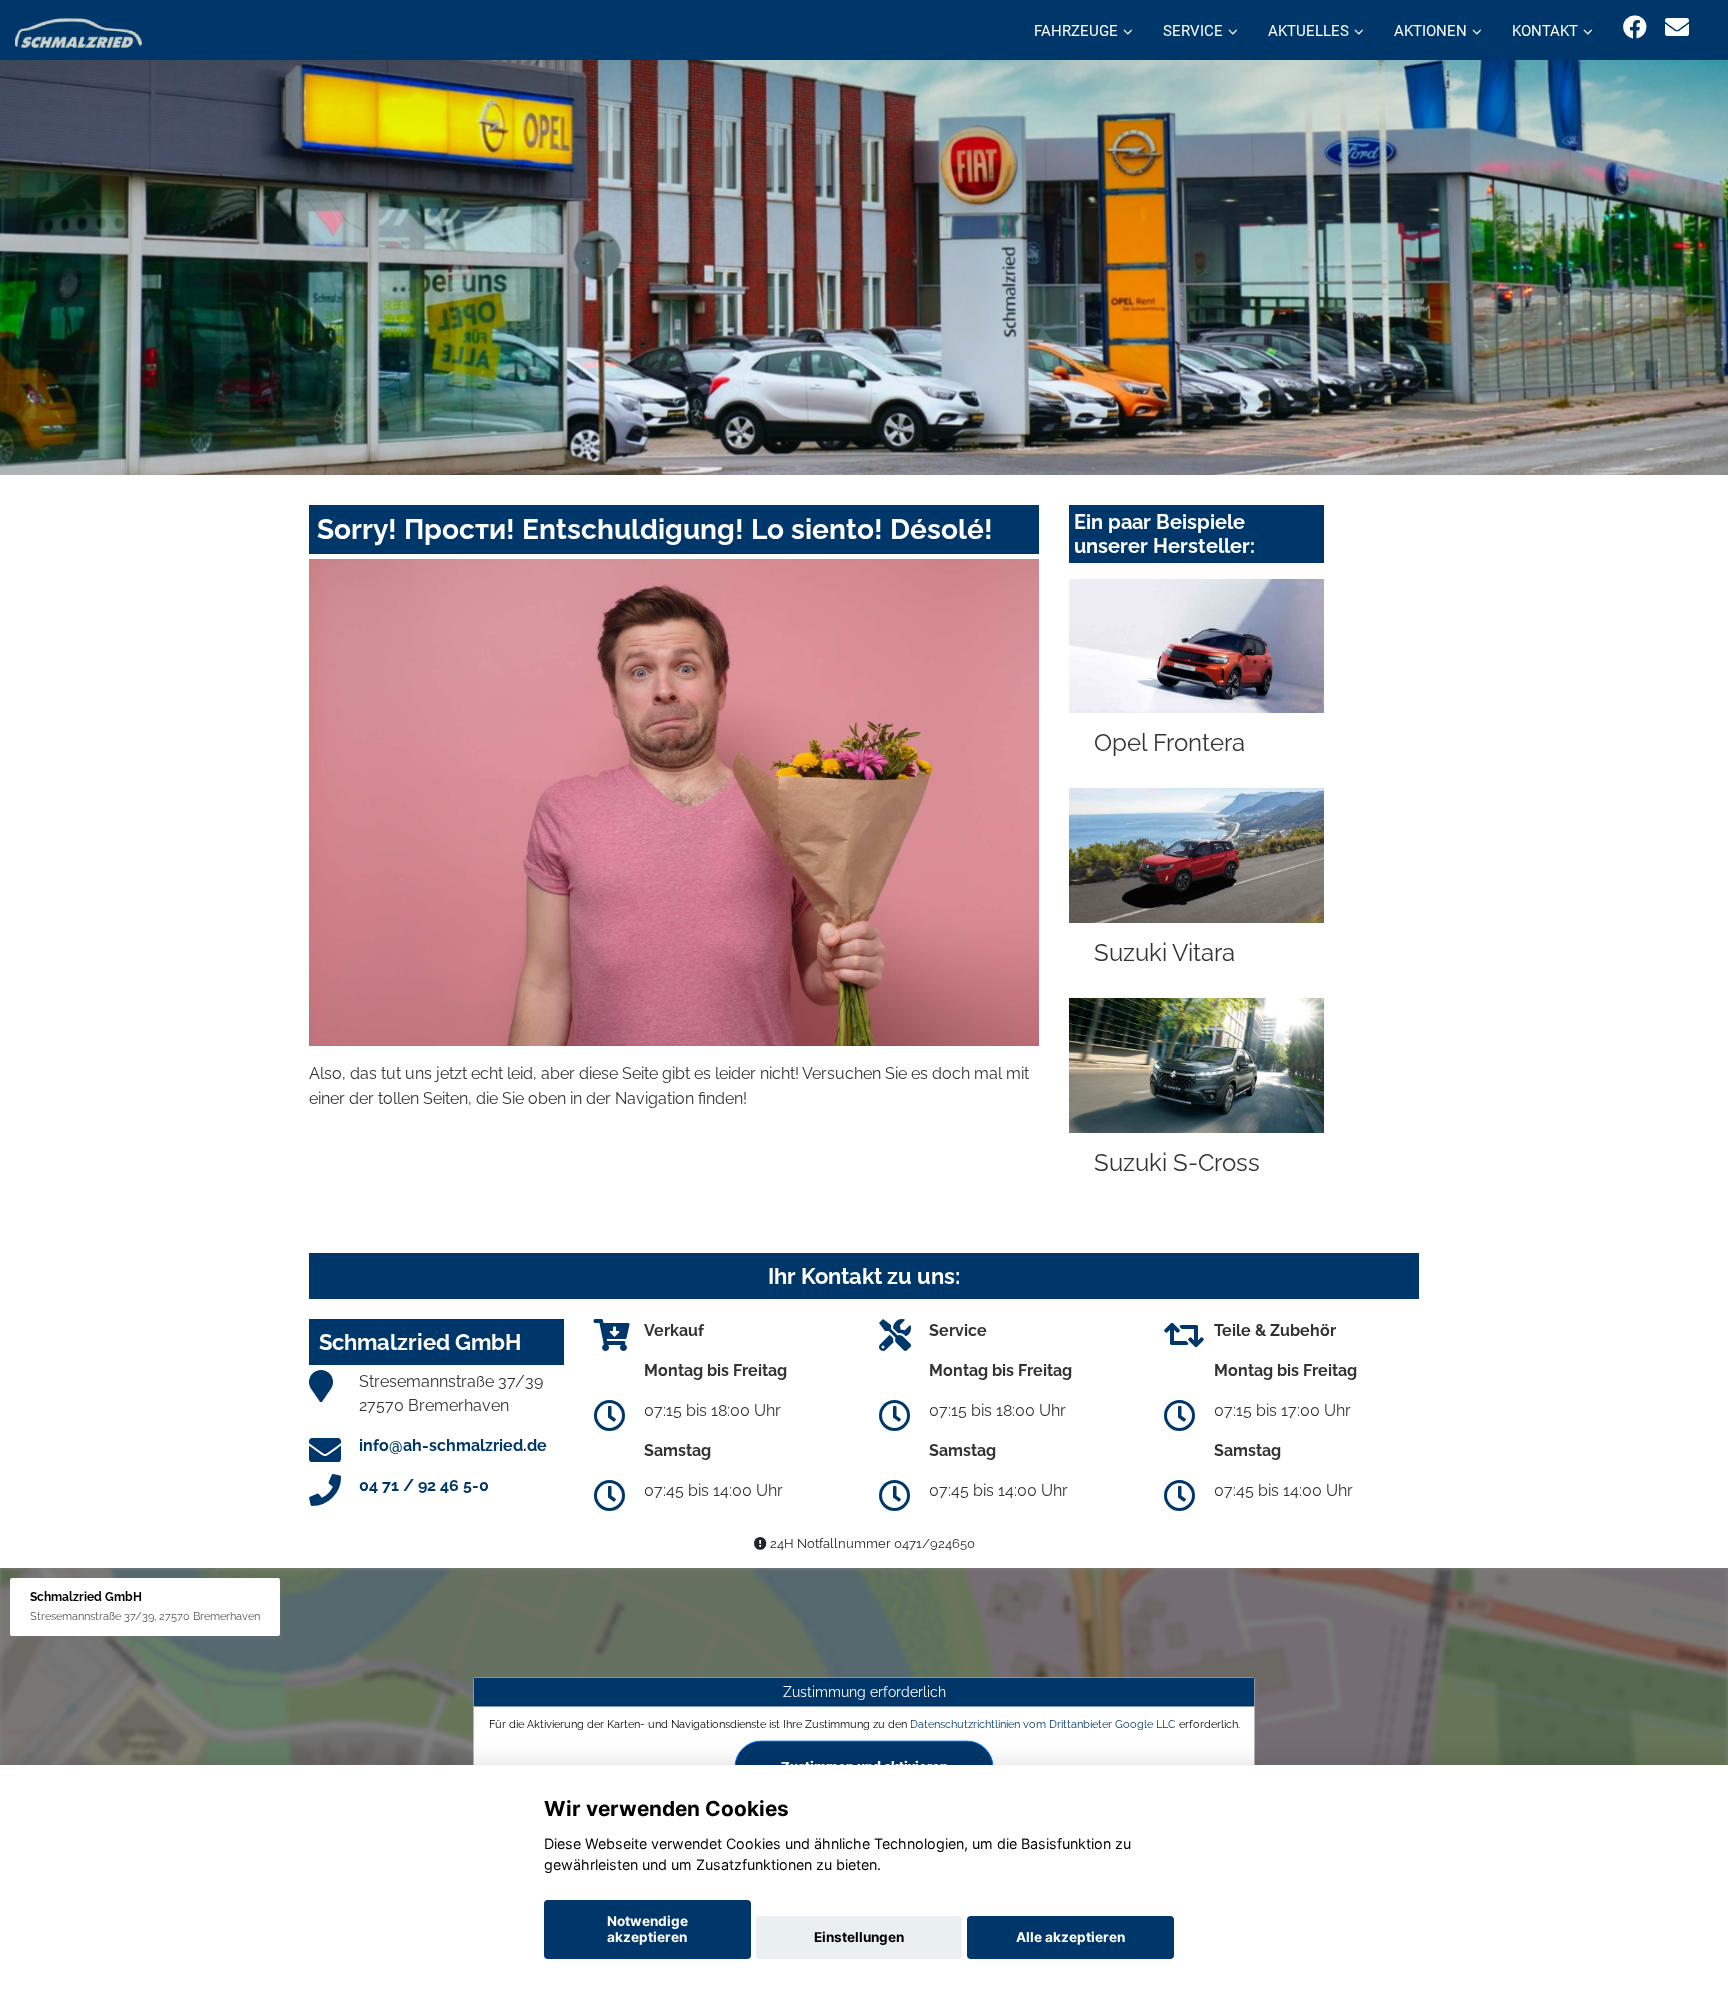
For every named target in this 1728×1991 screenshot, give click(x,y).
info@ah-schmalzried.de (453, 1445)
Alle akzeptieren (1070, 1937)
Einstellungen (859, 1937)
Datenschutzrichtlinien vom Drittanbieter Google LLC (1043, 1724)
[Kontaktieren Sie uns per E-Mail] (1677, 27)
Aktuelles (1308, 31)
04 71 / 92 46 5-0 (424, 1485)
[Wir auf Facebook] (1635, 27)
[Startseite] (78, 32)
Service (1193, 31)
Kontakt (1545, 31)
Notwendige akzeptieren (647, 1929)
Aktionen (1430, 31)
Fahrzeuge (1076, 31)
